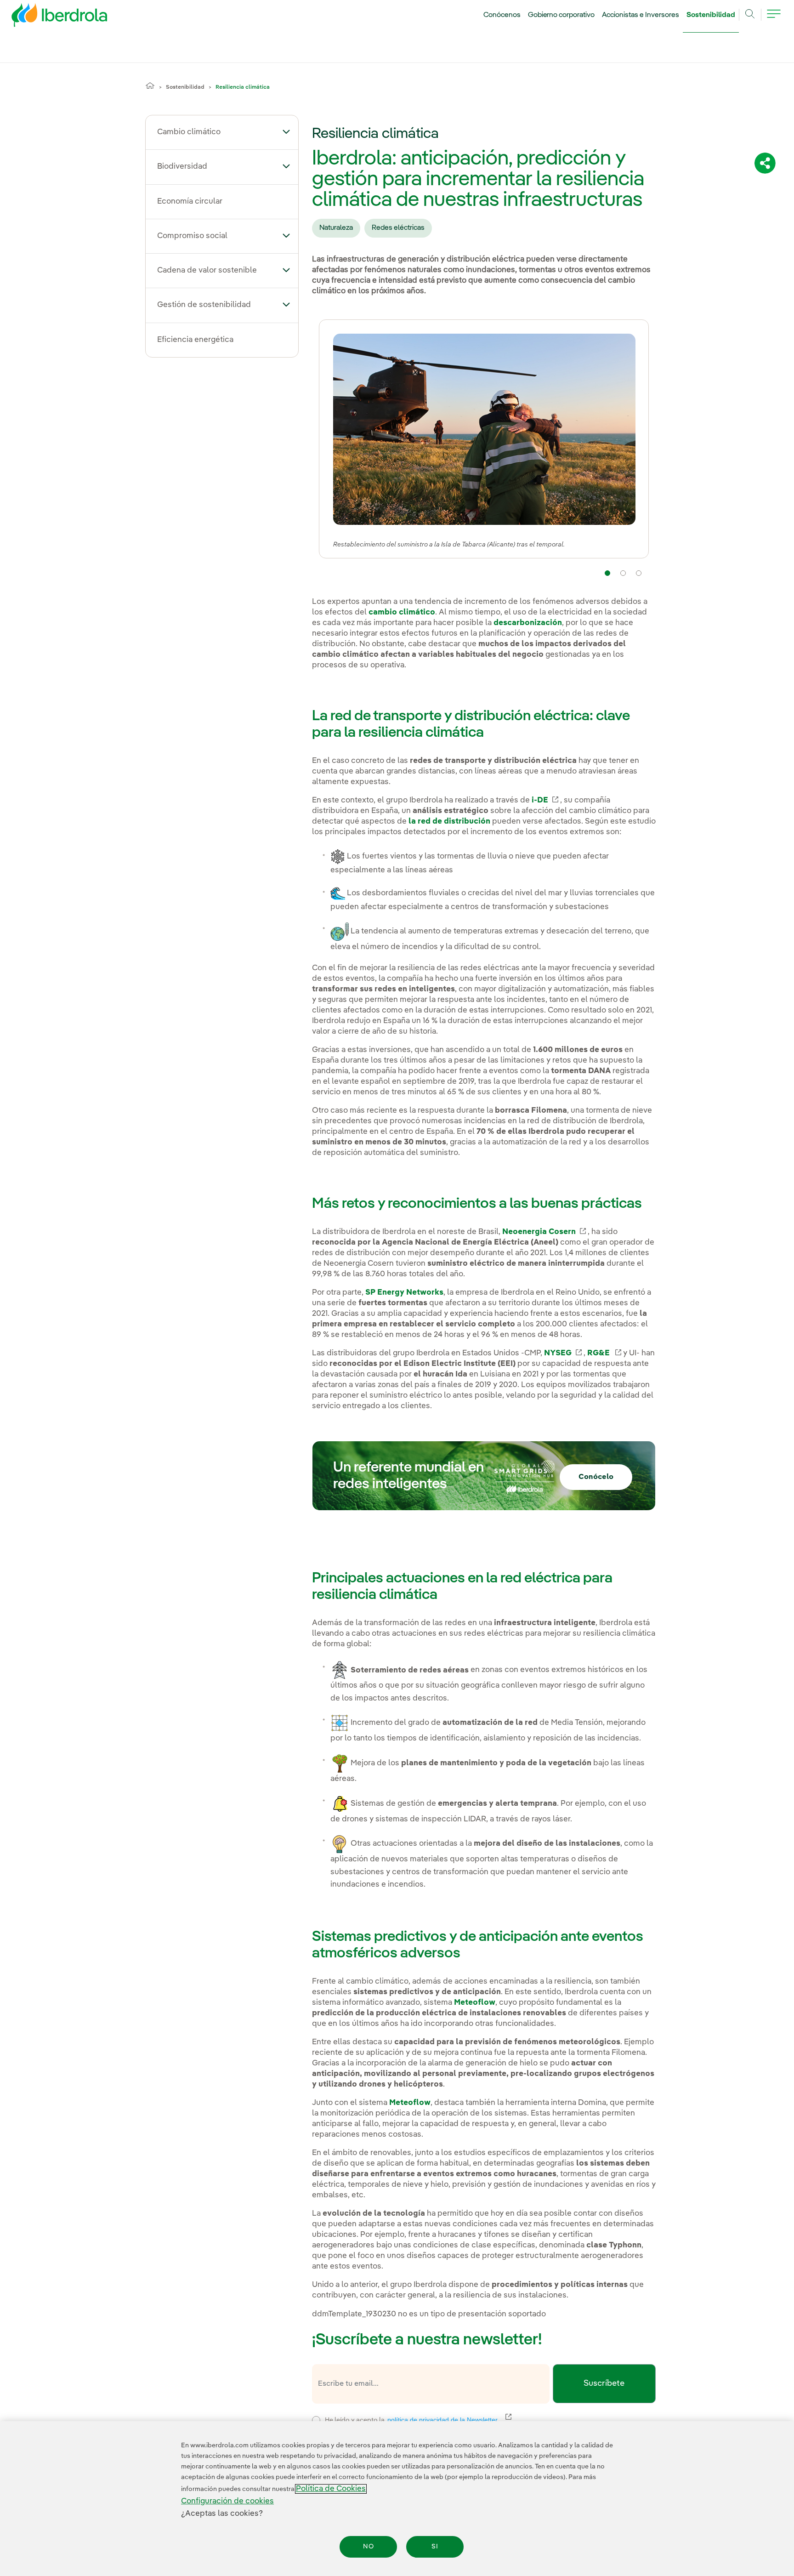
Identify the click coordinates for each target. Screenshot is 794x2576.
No (369, 2547)
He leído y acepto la (479, 2419)
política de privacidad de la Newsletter (448, 2420)
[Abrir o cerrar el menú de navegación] (774, 19)
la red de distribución (448, 822)
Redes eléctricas (398, 228)
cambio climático (402, 612)
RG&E (605, 1353)
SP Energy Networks (404, 1293)
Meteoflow (475, 2003)
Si (435, 2547)
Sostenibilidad (711, 15)
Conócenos (502, 15)
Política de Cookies (331, 2489)
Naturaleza (336, 228)
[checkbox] (316, 2420)
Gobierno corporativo (561, 15)
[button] (286, 131)
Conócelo (596, 1477)
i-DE (546, 800)
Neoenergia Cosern (545, 1232)
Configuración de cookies (227, 2501)
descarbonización (528, 623)
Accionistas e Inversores (641, 15)
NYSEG (564, 1353)
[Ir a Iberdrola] (47, 17)
